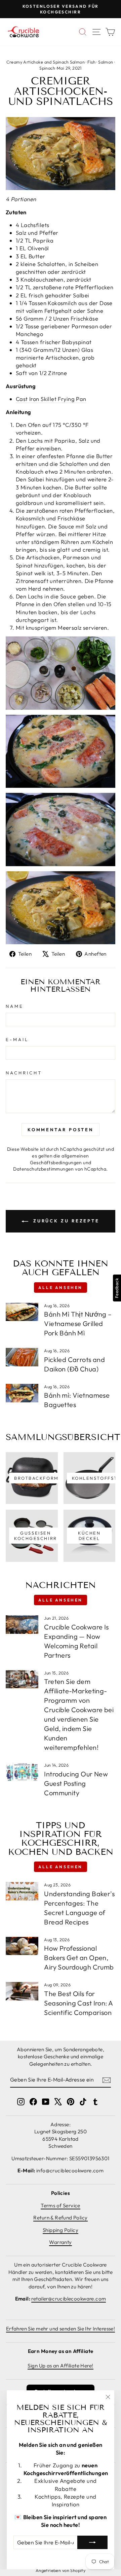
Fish (91, 62)
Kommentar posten (61, 1130)
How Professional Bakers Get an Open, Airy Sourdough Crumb (79, 1958)
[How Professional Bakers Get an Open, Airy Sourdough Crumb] (22, 1946)
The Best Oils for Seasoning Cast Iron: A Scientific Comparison (78, 2003)
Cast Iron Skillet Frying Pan (51, 399)
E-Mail (17, 1039)
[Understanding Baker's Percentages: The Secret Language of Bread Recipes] (22, 1891)
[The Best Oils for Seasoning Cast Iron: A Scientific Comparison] (22, 1991)
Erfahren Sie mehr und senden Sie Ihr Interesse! (61, 2329)
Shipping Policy (61, 2230)
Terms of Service (61, 2205)
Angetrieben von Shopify (61, 2570)
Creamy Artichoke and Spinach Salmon (46, 62)
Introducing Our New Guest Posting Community (76, 1783)
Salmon (106, 62)
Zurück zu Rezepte (65, 1221)
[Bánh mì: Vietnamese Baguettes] (22, 1393)
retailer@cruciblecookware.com (69, 2299)
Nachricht (24, 1073)
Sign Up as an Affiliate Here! (60, 2366)
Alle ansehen (61, 1287)
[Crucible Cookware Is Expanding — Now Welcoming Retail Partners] (22, 1625)
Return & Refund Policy (60, 2218)
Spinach (47, 68)
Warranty (60, 2242)
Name (15, 1006)
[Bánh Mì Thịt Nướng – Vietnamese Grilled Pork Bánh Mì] (22, 1312)
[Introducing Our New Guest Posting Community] (22, 1772)
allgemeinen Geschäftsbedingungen (59, 1159)
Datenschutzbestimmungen (44, 1169)
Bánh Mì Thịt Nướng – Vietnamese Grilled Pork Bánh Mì (78, 1323)
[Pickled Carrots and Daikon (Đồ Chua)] (22, 1357)
